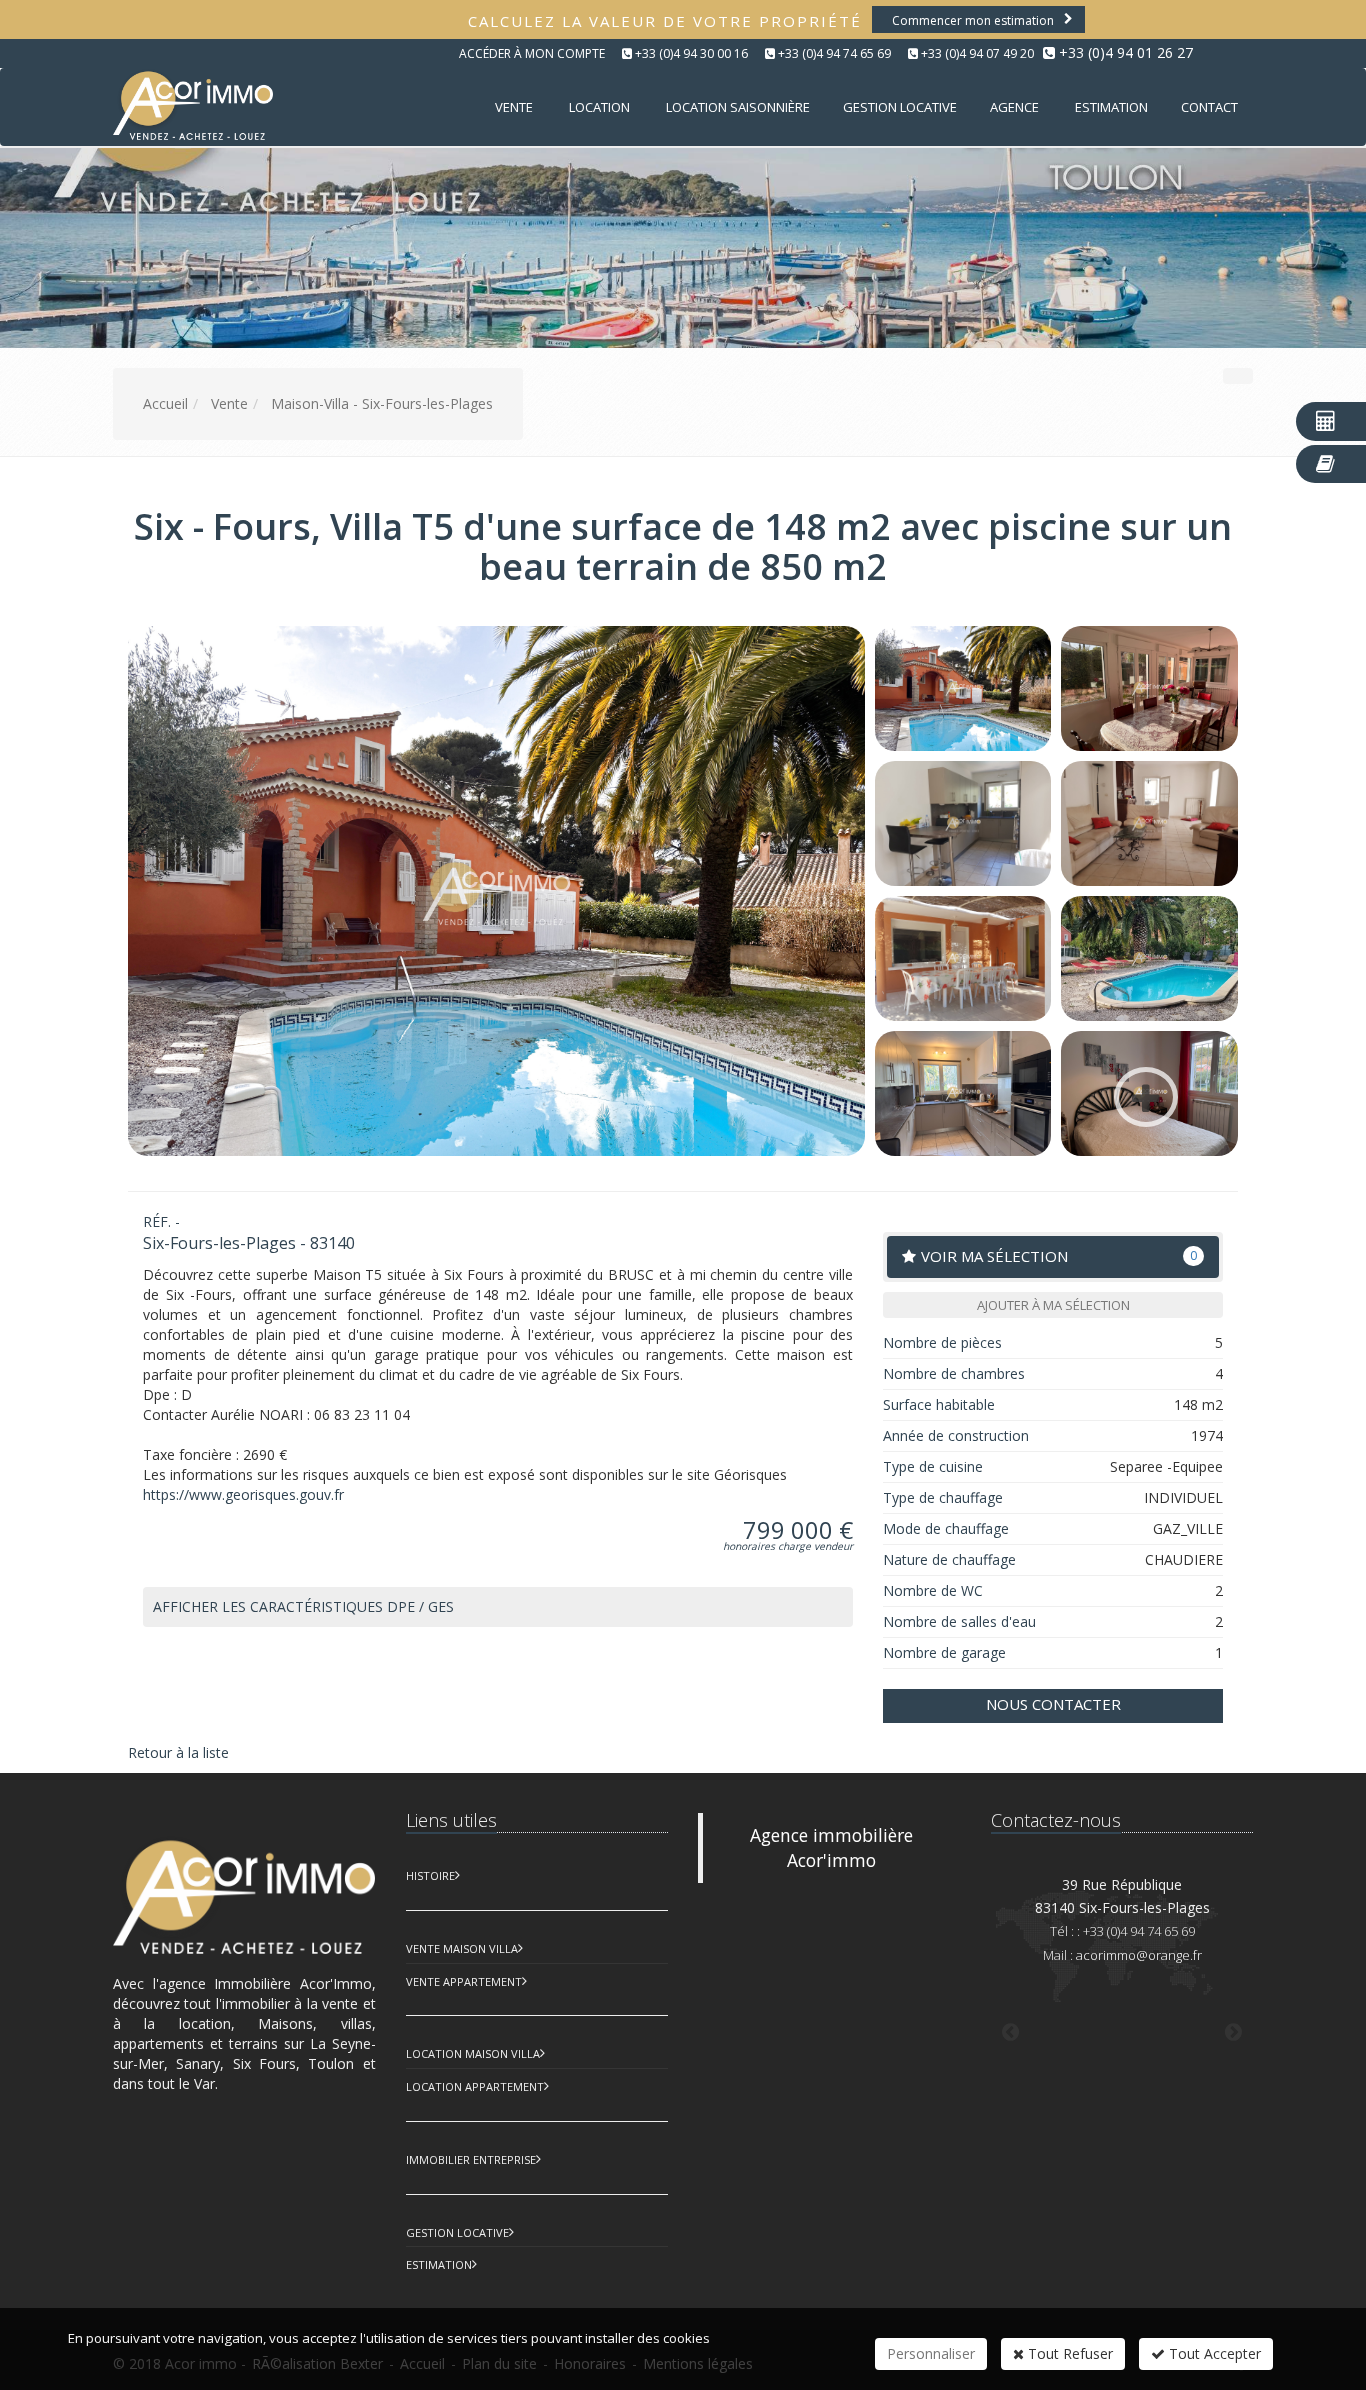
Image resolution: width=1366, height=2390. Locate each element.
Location (599, 107)
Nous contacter (1053, 1704)
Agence (1014, 107)
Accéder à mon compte (532, 53)
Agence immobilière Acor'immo (831, 1847)
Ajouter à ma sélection (1053, 1305)
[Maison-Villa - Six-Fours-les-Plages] (963, 688)
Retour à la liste (178, 1752)
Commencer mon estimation (973, 20)
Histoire (430, 1875)
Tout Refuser (1068, 2353)
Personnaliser (931, 2353)
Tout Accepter (1213, 2353)
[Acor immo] (190, 105)
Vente (514, 107)
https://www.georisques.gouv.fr (243, 1494)
